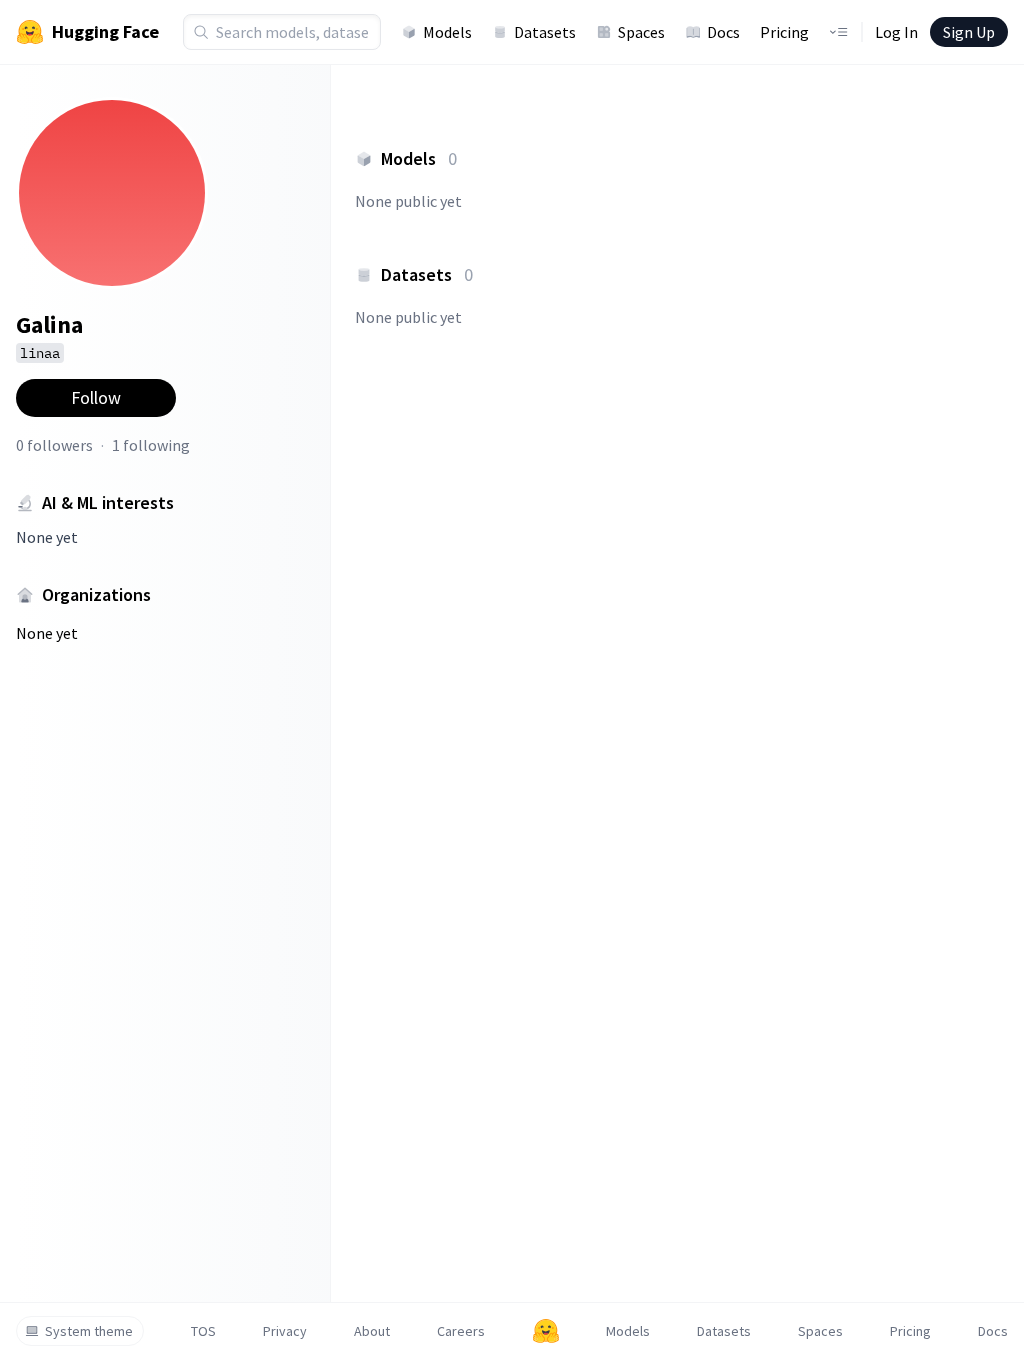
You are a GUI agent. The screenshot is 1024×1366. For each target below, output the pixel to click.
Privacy (285, 1331)
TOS (203, 1331)
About (372, 1331)
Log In (896, 32)
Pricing (784, 32)
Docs (723, 32)
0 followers (54, 445)
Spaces (641, 32)
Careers (461, 1331)
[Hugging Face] (546, 1331)
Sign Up (969, 32)
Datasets (545, 32)
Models (447, 32)
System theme (89, 1331)
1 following (151, 445)
